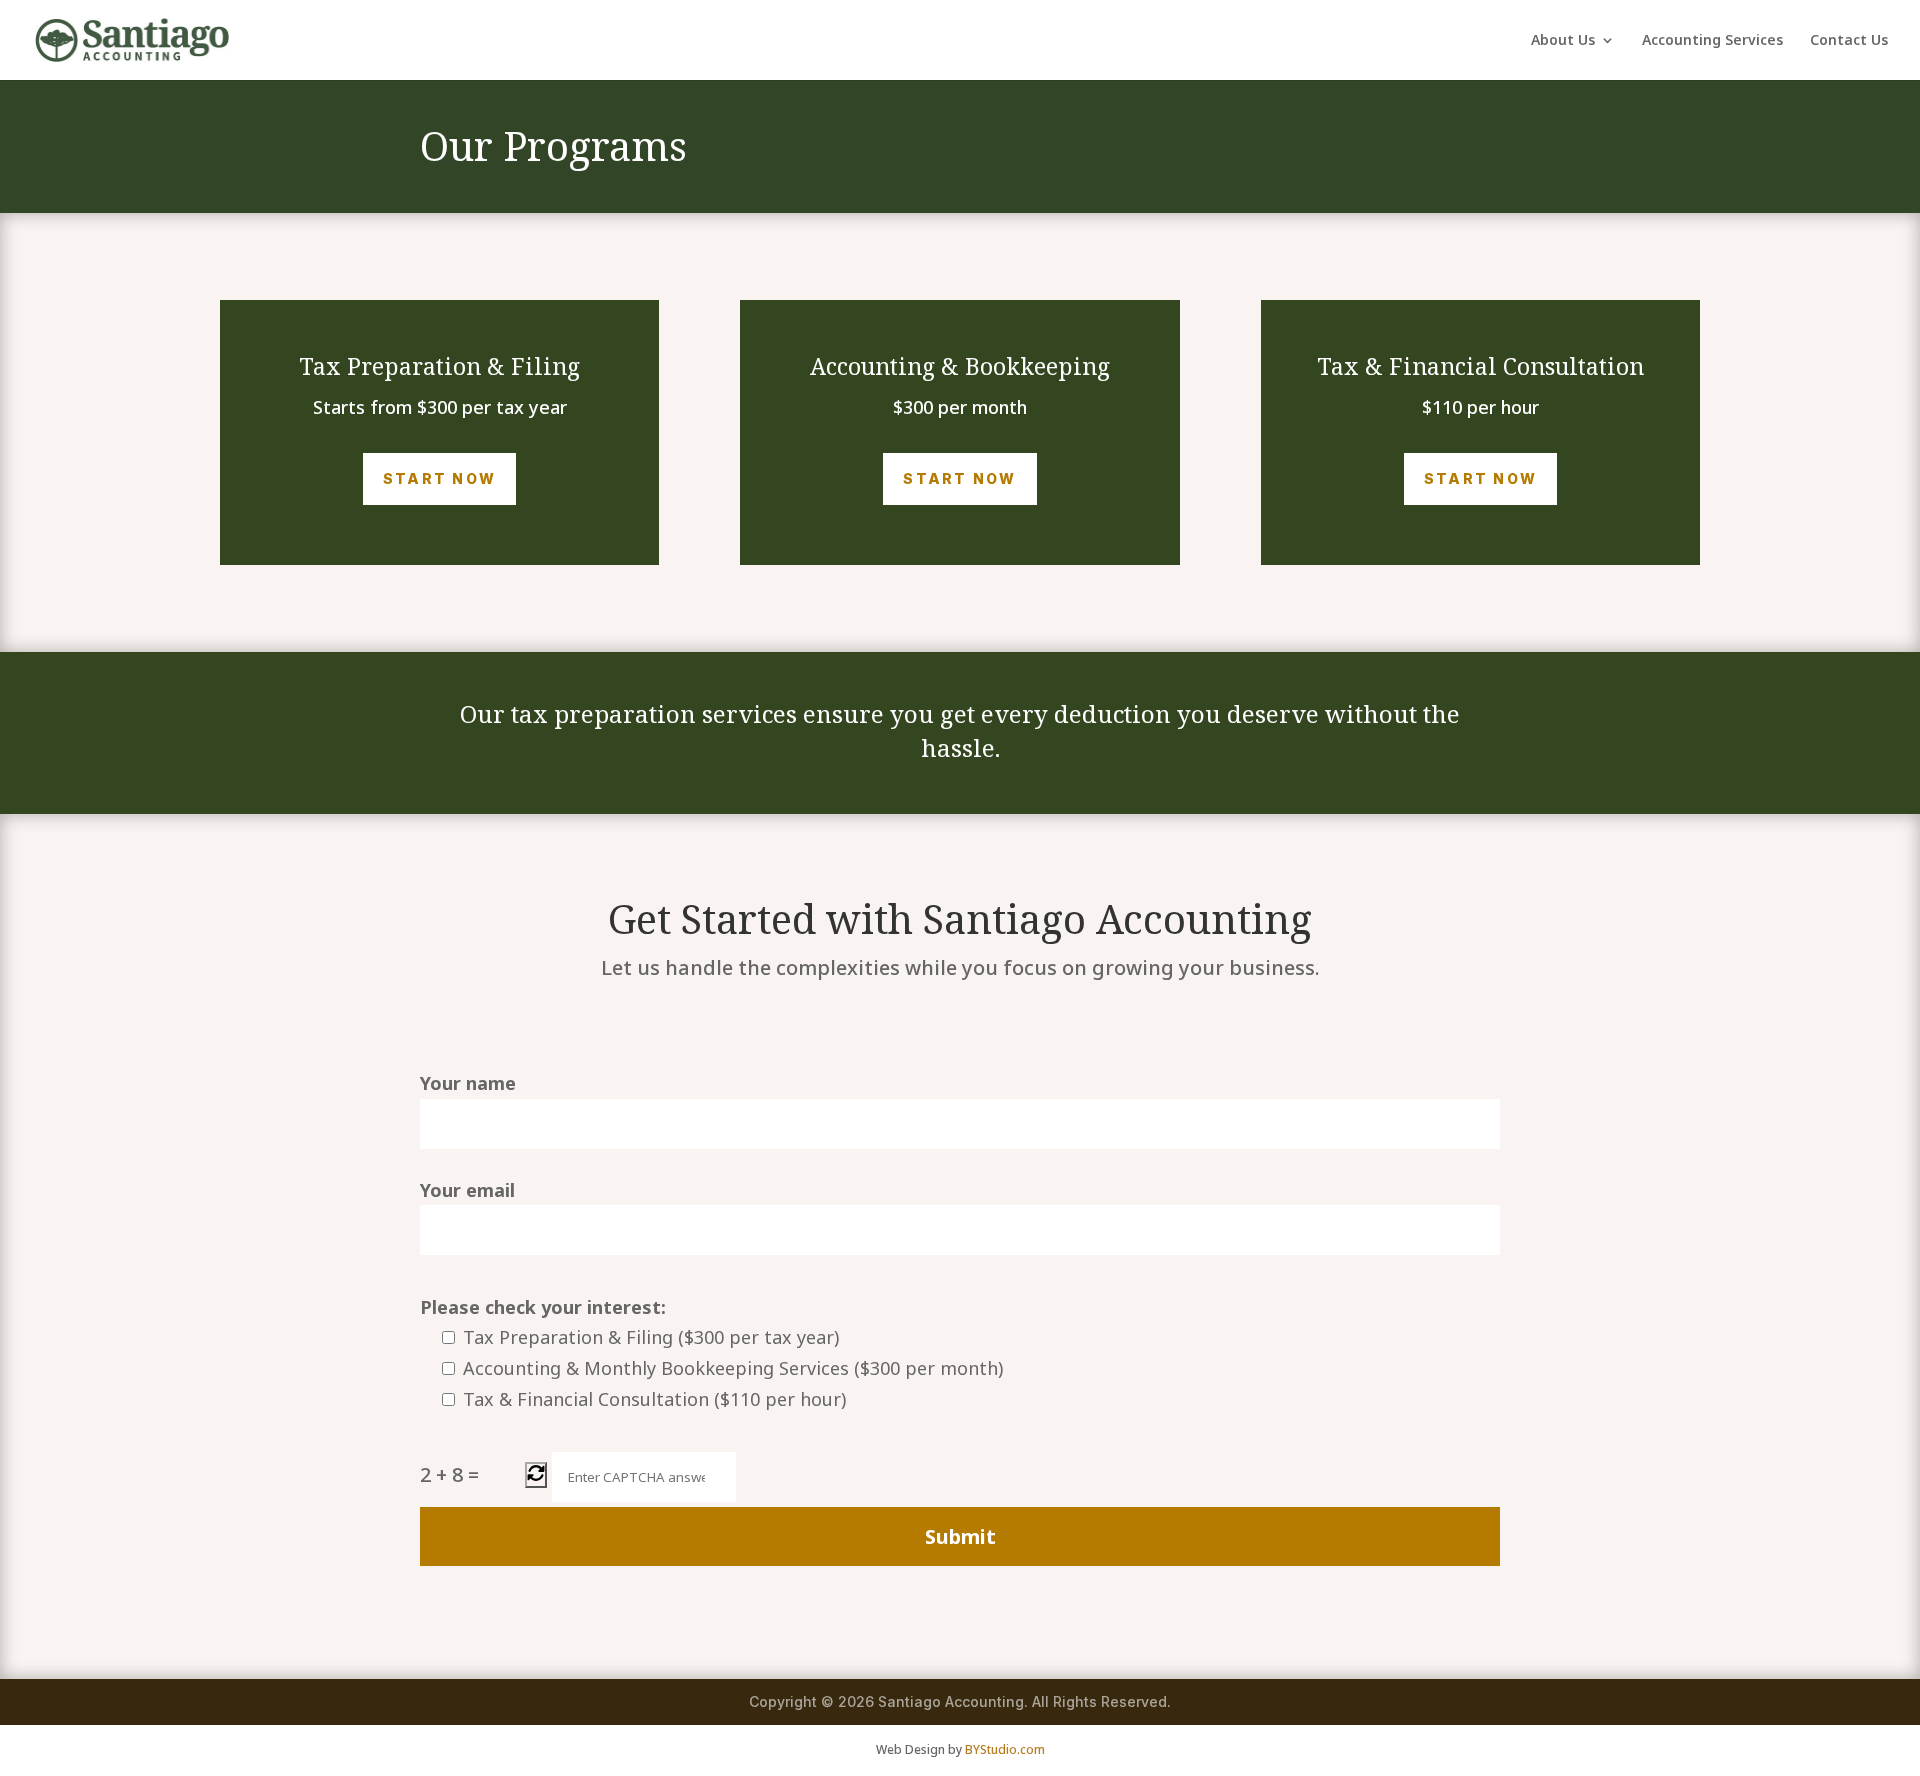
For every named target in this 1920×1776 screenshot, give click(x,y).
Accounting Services (1712, 41)
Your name (468, 1083)
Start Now (439, 478)
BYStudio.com (1005, 1749)
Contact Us (1849, 41)
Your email (467, 1190)
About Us (1563, 41)
